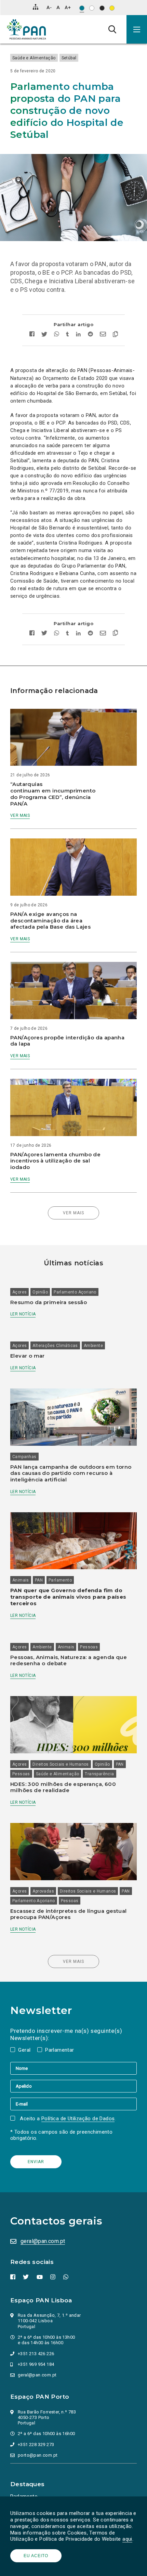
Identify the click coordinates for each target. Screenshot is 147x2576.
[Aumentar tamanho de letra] (68, 7)
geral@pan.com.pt (43, 2241)
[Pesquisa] (112, 29)
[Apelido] (73, 2086)
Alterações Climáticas (55, 1346)
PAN (39, 1580)
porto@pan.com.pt (38, 2455)
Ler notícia (23, 1314)
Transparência (99, 1774)
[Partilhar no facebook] (34, 335)
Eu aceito (36, 2556)
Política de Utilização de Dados (78, 2119)
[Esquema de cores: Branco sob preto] (102, 8)
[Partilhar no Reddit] (90, 335)
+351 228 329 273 (36, 2444)
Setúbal (69, 58)
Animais (21, 1580)
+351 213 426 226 (36, 2354)
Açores (19, 1292)
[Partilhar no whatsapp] (57, 335)
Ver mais (20, 815)
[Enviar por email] (103, 335)
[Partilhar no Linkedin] (78, 335)
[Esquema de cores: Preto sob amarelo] (112, 8)
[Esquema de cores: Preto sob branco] (92, 8)
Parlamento (60, 1580)
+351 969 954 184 (36, 2364)
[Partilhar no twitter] (44, 335)
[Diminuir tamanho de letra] (49, 7)
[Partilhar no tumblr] (68, 335)
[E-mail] (73, 2104)
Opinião (40, 1292)
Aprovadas (43, 1891)
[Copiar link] (114, 335)
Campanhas (24, 1457)
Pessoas (89, 1647)
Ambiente (93, 1346)
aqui (127, 2539)
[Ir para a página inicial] (26, 29)
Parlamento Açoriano (75, 1292)
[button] (137, 29)
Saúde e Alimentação (34, 58)
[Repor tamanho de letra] (58, 7)
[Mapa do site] (36, 7)
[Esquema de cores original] (82, 8)
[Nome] (73, 2068)
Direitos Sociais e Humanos (61, 1764)
